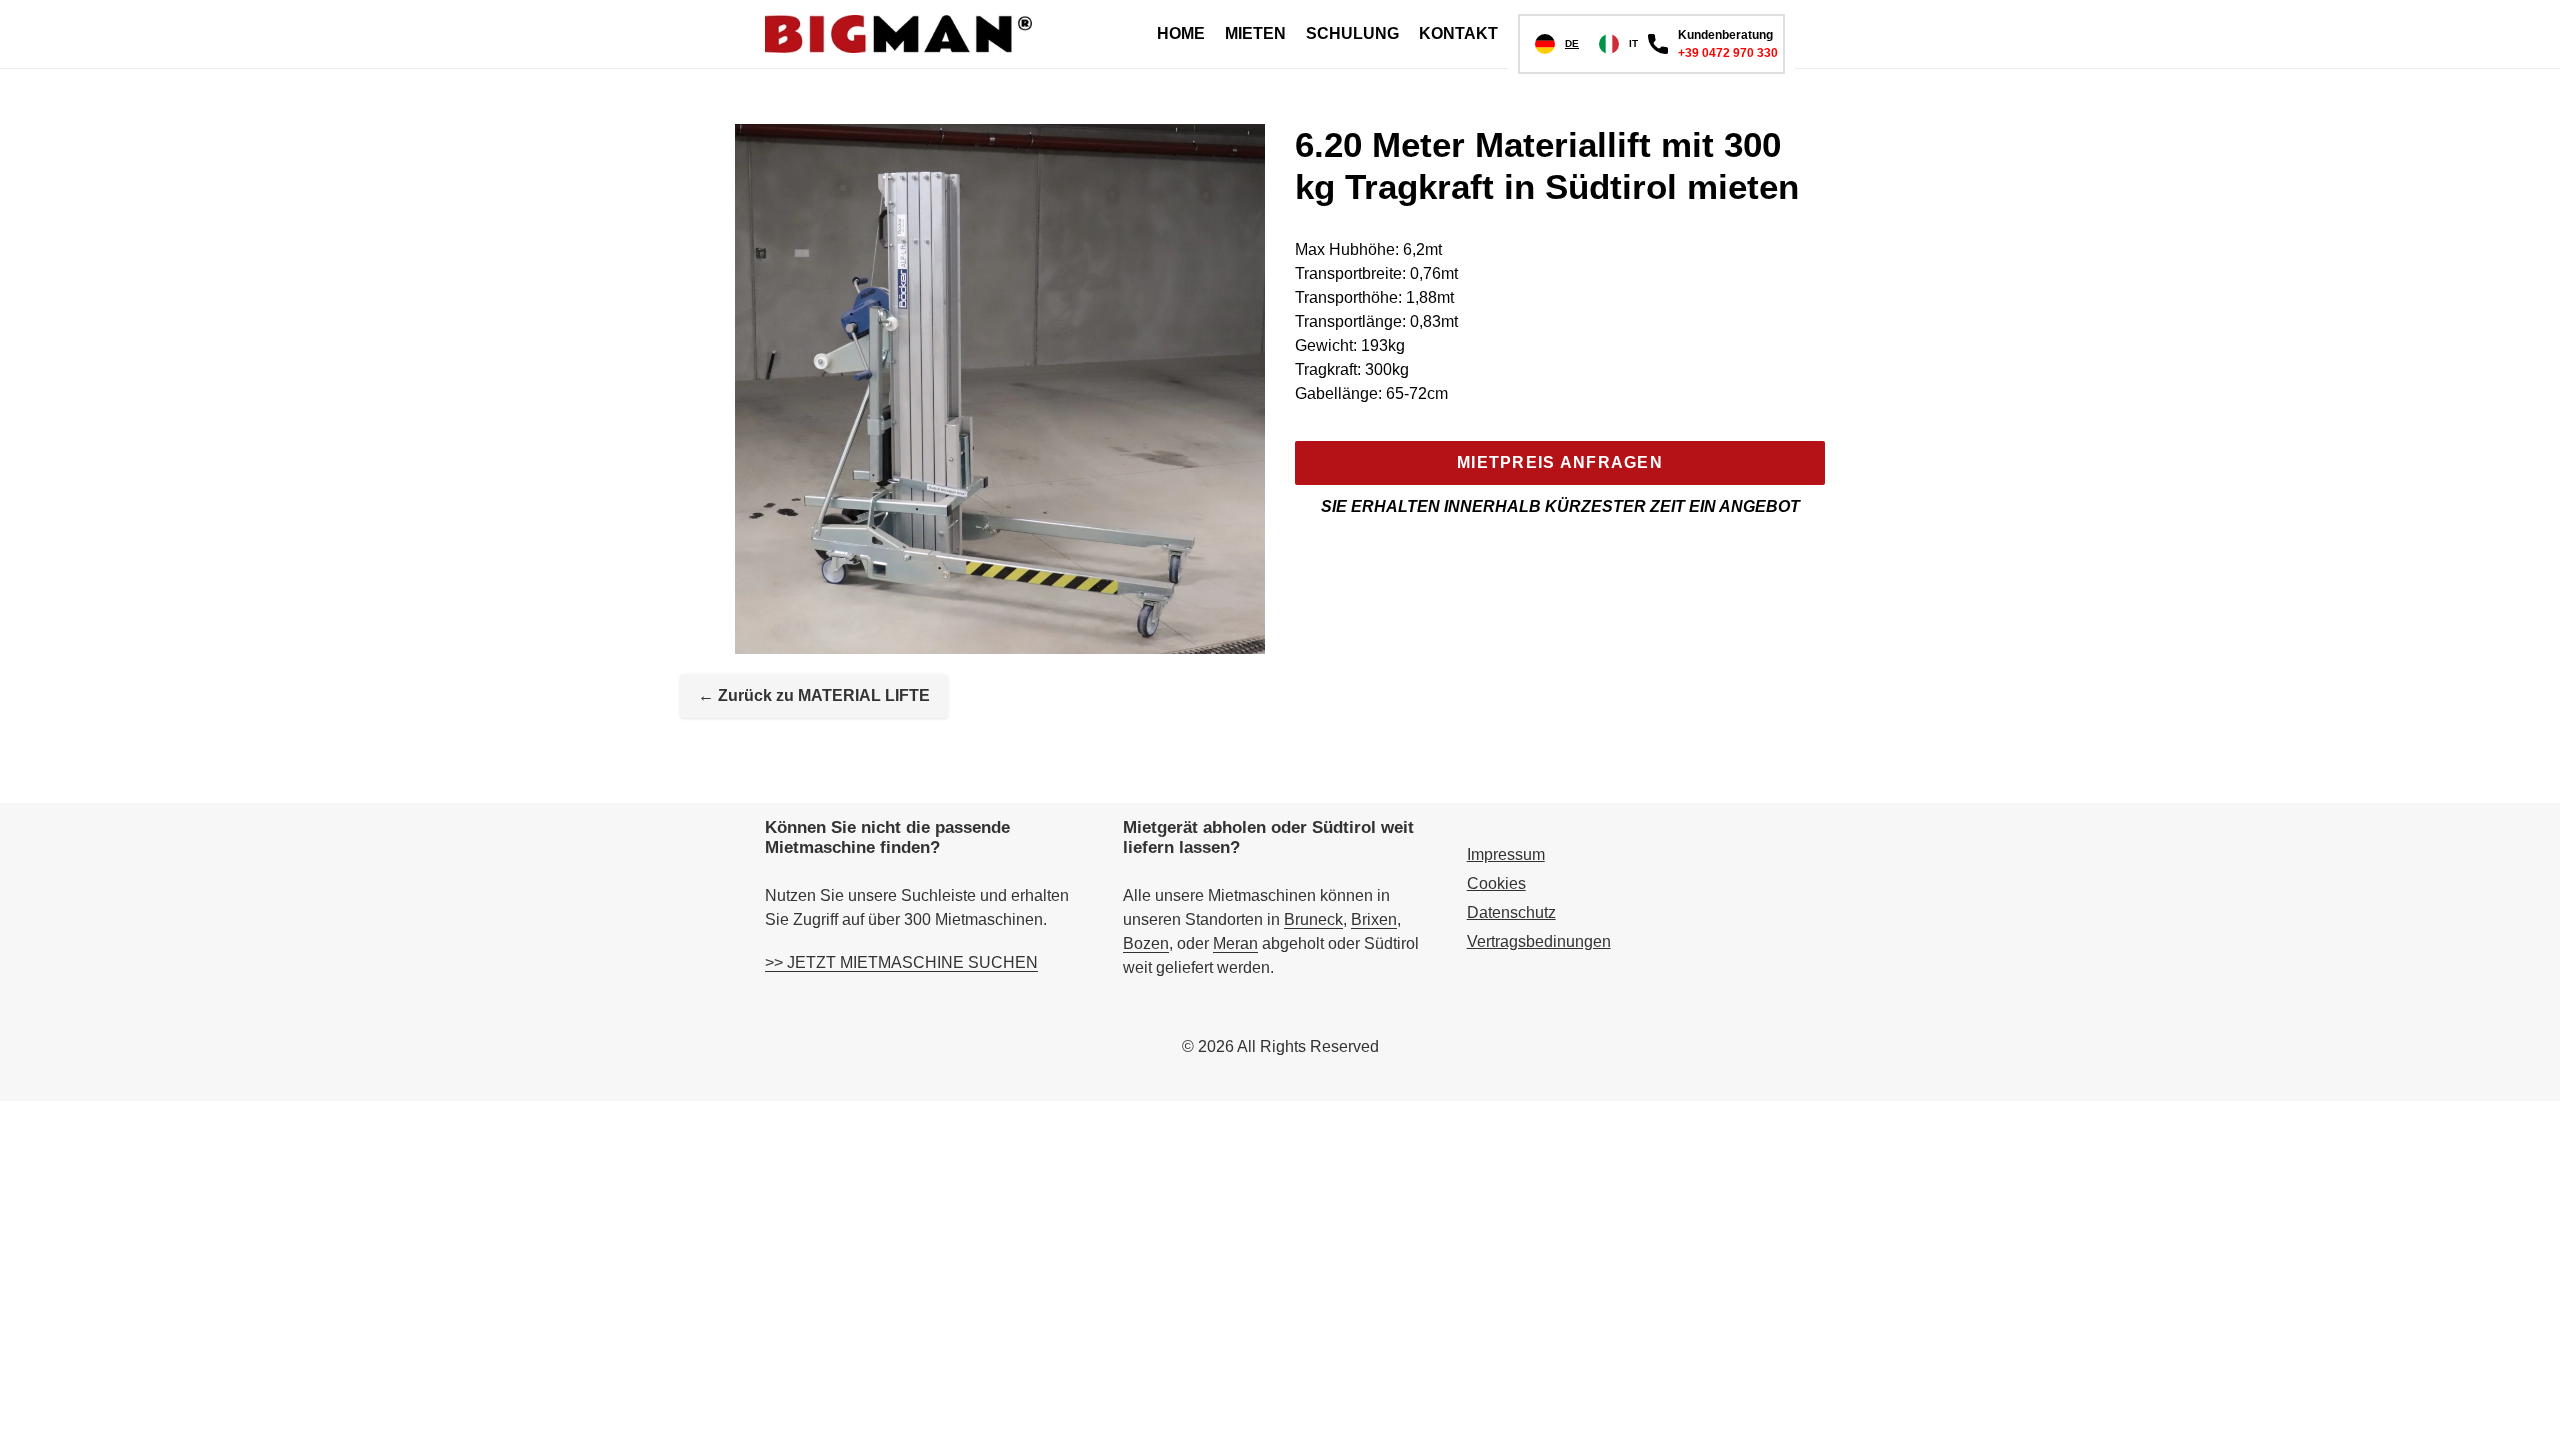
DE (1572, 43)
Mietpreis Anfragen (1560, 462)
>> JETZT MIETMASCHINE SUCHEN (901, 962)
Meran (1235, 943)
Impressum (1506, 854)
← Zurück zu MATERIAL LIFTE (814, 695)
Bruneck (1313, 919)
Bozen (1146, 943)
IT (1633, 43)
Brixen (1374, 919)
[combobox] (1557, 44)
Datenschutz (1511, 912)
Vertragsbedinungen (1539, 941)
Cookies (1496, 883)
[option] (1618, 44)
